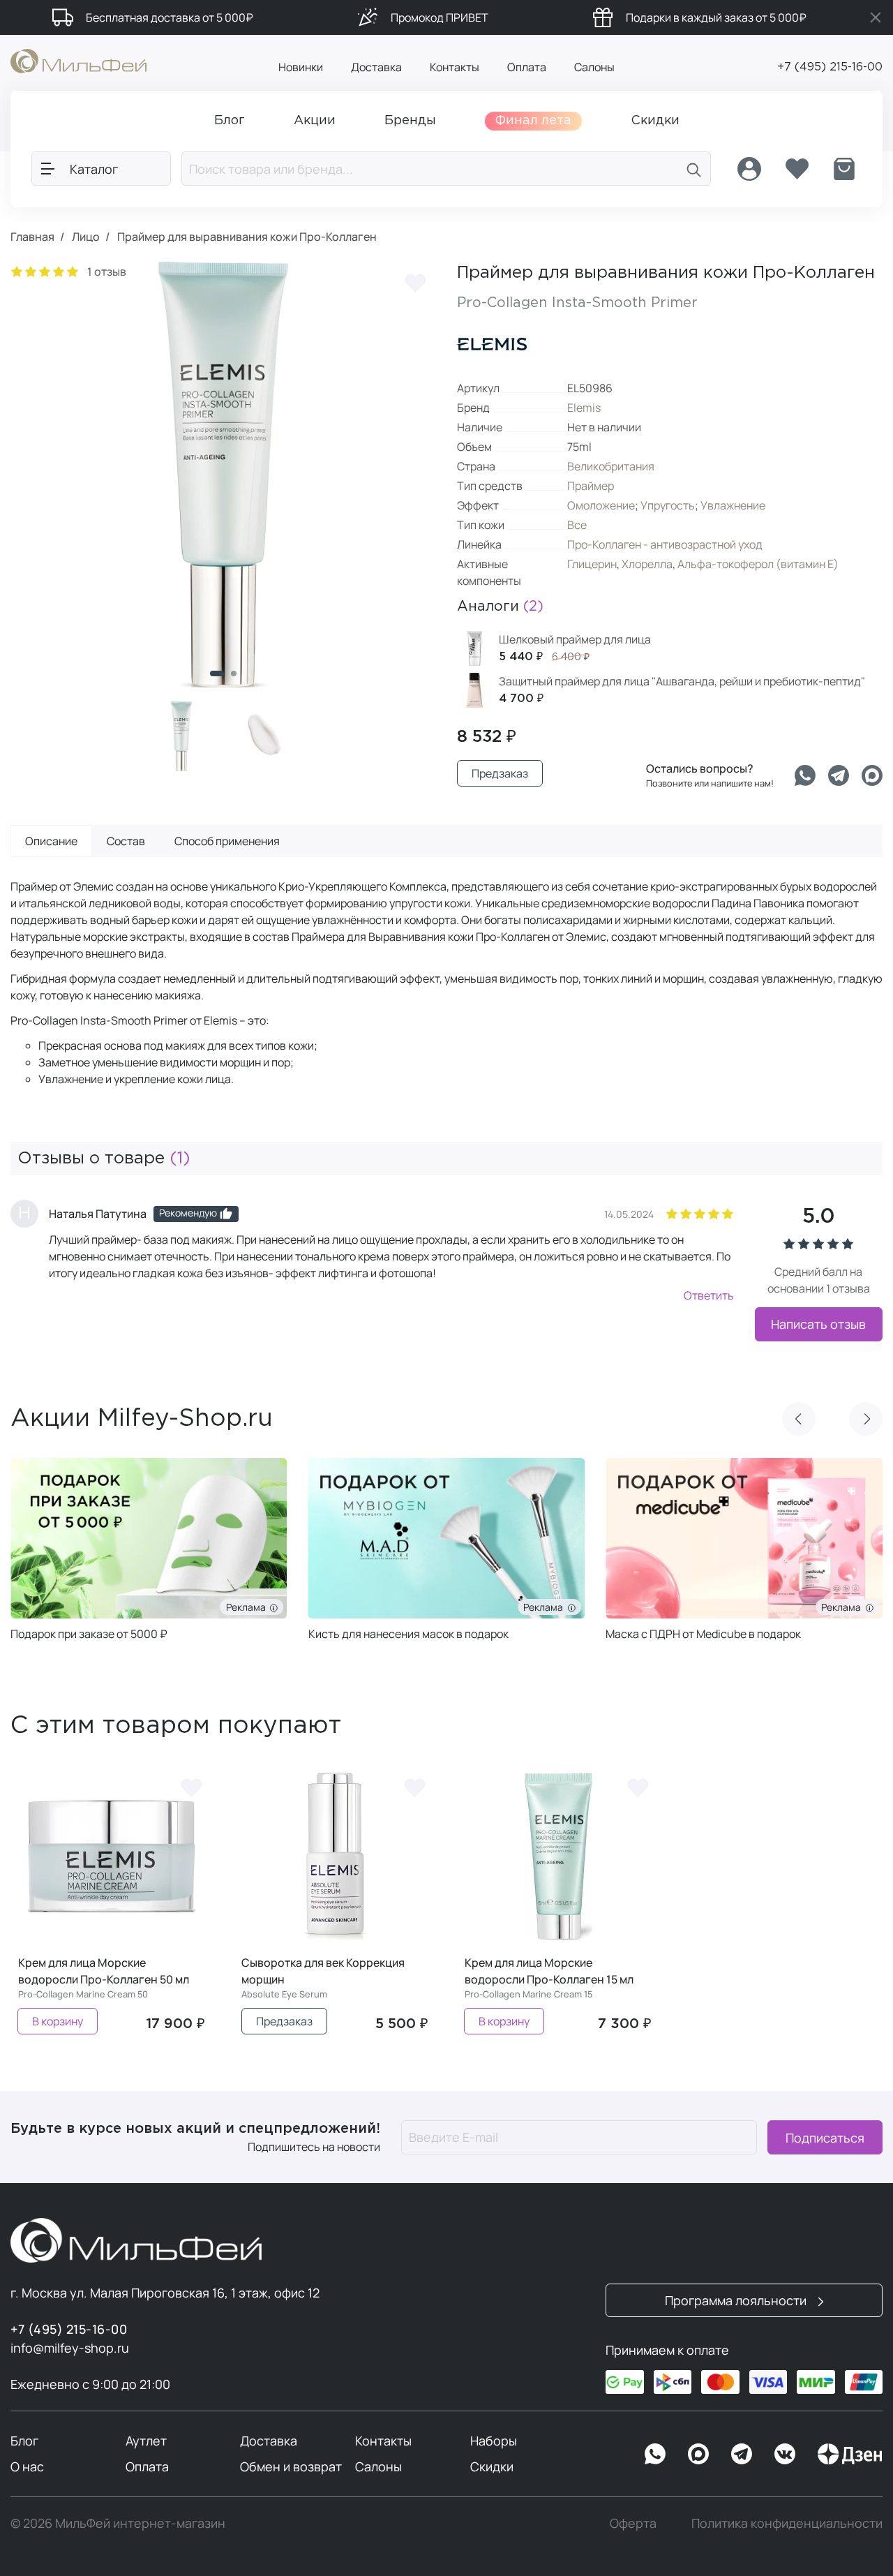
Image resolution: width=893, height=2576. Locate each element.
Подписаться (825, 2137)
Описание (51, 841)
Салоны (594, 67)
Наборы (494, 2441)
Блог (24, 2441)
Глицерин (592, 564)
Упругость (668, 505)
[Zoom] (412, 663)
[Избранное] (797, 169)
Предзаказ (500, 773)
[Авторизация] (749, 169)
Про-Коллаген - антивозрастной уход (665, 544)
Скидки (492, 2466)
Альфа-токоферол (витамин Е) (758, 564)
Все (577, 525)
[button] (217, 673)
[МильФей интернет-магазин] (78, 60)
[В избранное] (415, 283)
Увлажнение (733, 505)
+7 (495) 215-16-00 (830, 67)
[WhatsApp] (655, 2454)
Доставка (376, 67)
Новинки (301, 67)
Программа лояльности (737, 2300)
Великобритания (611, 466)
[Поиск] (694, 169)
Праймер (591, 486)
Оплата (527, 67)
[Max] (698, 2454)
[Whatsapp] (805, 775)
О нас (27, 2466)
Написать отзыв (818, 1324)
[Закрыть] (876, 17)
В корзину (58, 2021)
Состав (126, 841)
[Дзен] (850, 2454)
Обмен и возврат (291, 2466)
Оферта (633, 2523)
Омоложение (601, 505)
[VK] (785, 2454)
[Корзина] (844, 169)
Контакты (455, 67)
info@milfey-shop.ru (70, 2348)
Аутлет (146, 2441)
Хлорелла (647, 564)
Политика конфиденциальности (787, 2523)
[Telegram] (839, 775)
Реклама (248, 1607)
